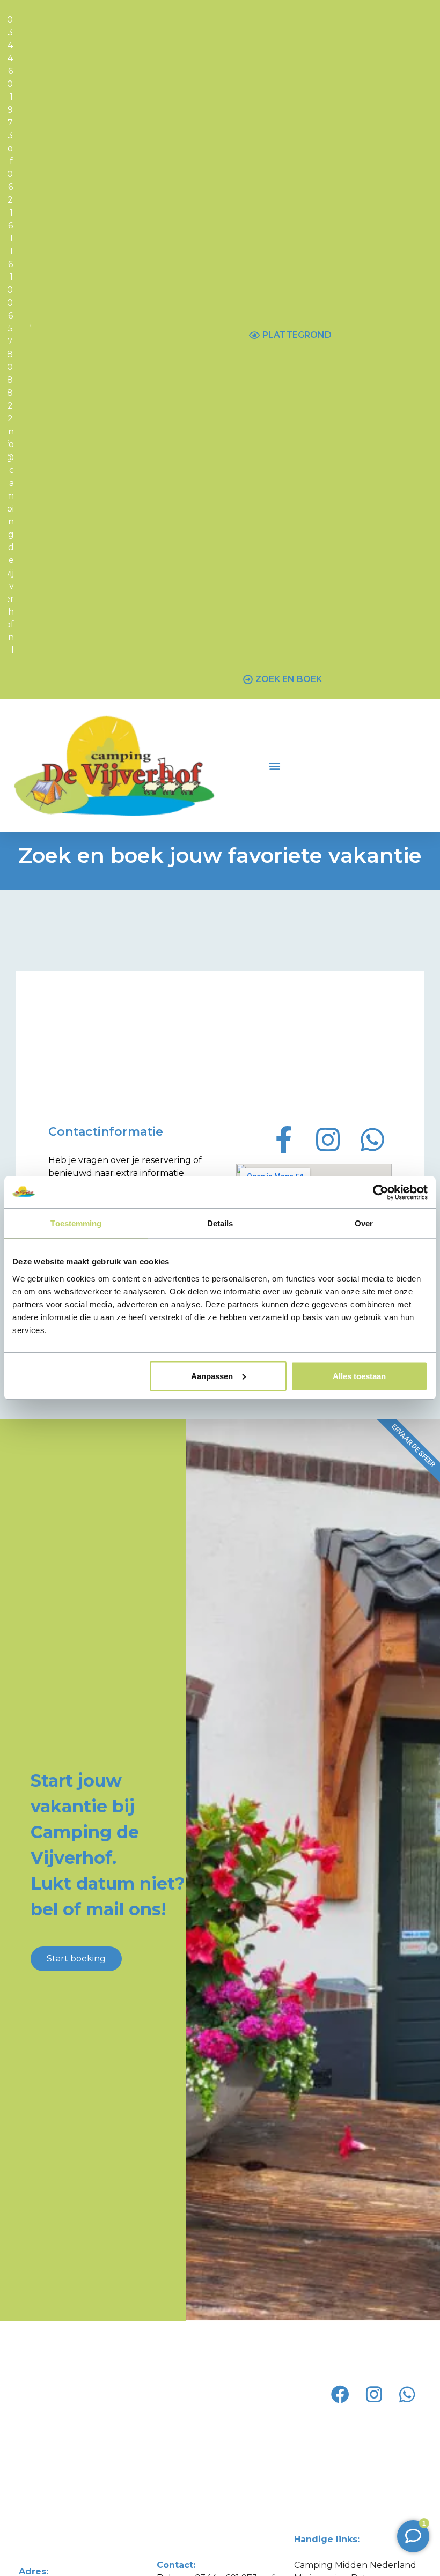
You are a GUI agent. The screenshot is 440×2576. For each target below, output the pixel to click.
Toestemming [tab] (76, 1223)
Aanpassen (212, 1376)
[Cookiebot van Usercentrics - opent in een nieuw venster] (381, 1193)
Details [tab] (220, 1223)
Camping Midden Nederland (355, 2565)
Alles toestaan (359, 1376)
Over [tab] (364, 1223)
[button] (275, 765)
